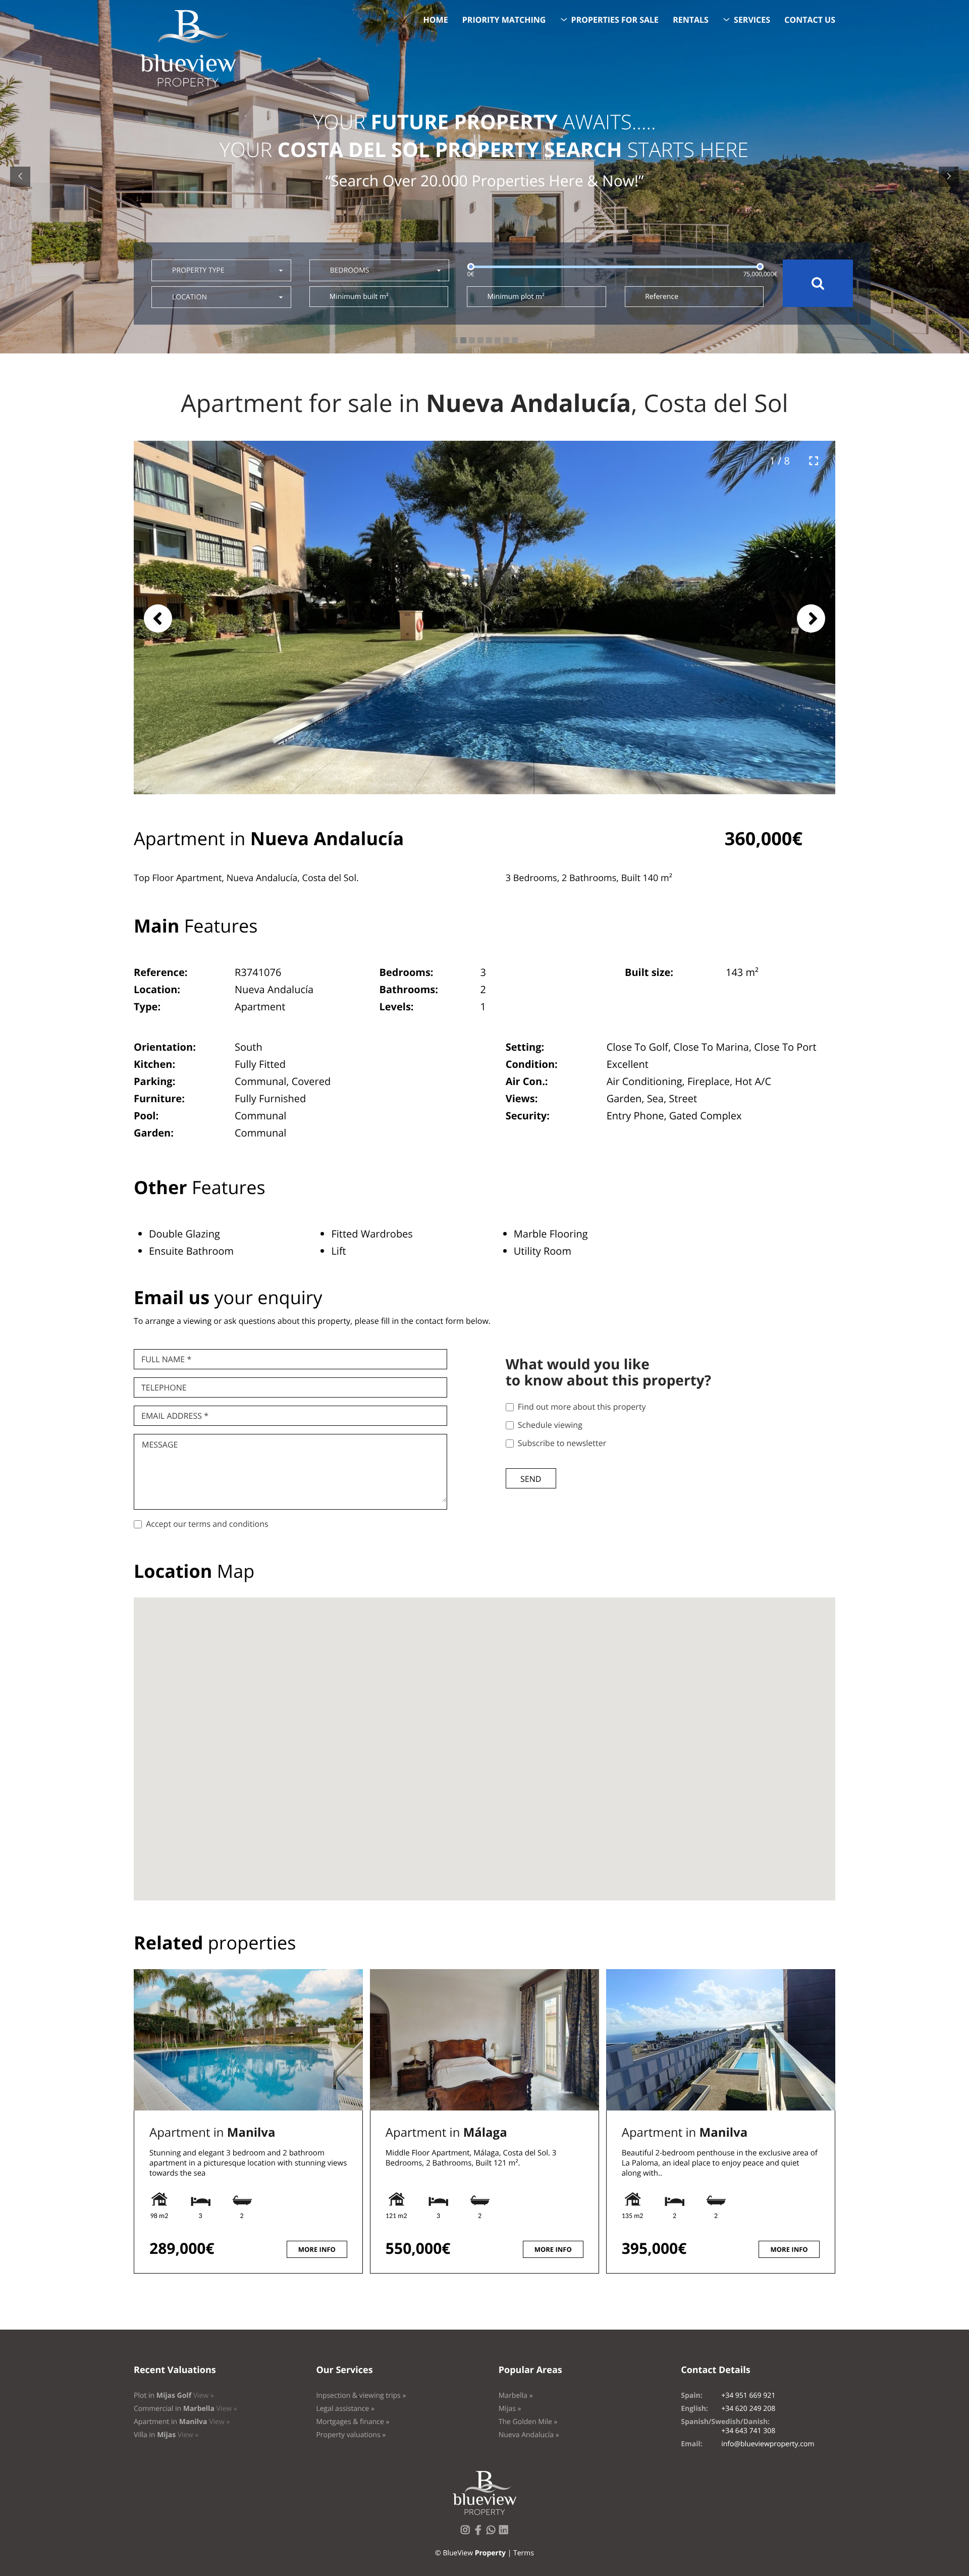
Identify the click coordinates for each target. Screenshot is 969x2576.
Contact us (810, 20)
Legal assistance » (345, 2409)
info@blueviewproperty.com (768, 2444)
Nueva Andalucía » (529, 2435)
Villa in (166, 2435)
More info (317, 2249)
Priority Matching (504, 20)
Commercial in (185, 2409)
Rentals (691, 20)
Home (436, 20)
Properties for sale (615, 20)
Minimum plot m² (516, 297)
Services (752, 20)
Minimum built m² (359, 297)
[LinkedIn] (506, 2533)
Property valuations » (351, 2435)
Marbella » (516, 2395)
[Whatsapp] (493, 2533)
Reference (662, 297)
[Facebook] (480, 2533)
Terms (524, 2553)
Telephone (164, 1387)
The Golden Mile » (528, 2422)
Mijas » (510, 2409)
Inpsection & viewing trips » (361, 2395)
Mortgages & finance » (353, 2422)
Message (160, 1445)
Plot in (174, 2395)
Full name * (166, 1359)
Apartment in (212, 2132)
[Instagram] (467, 2533)
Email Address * (175, 1416)
